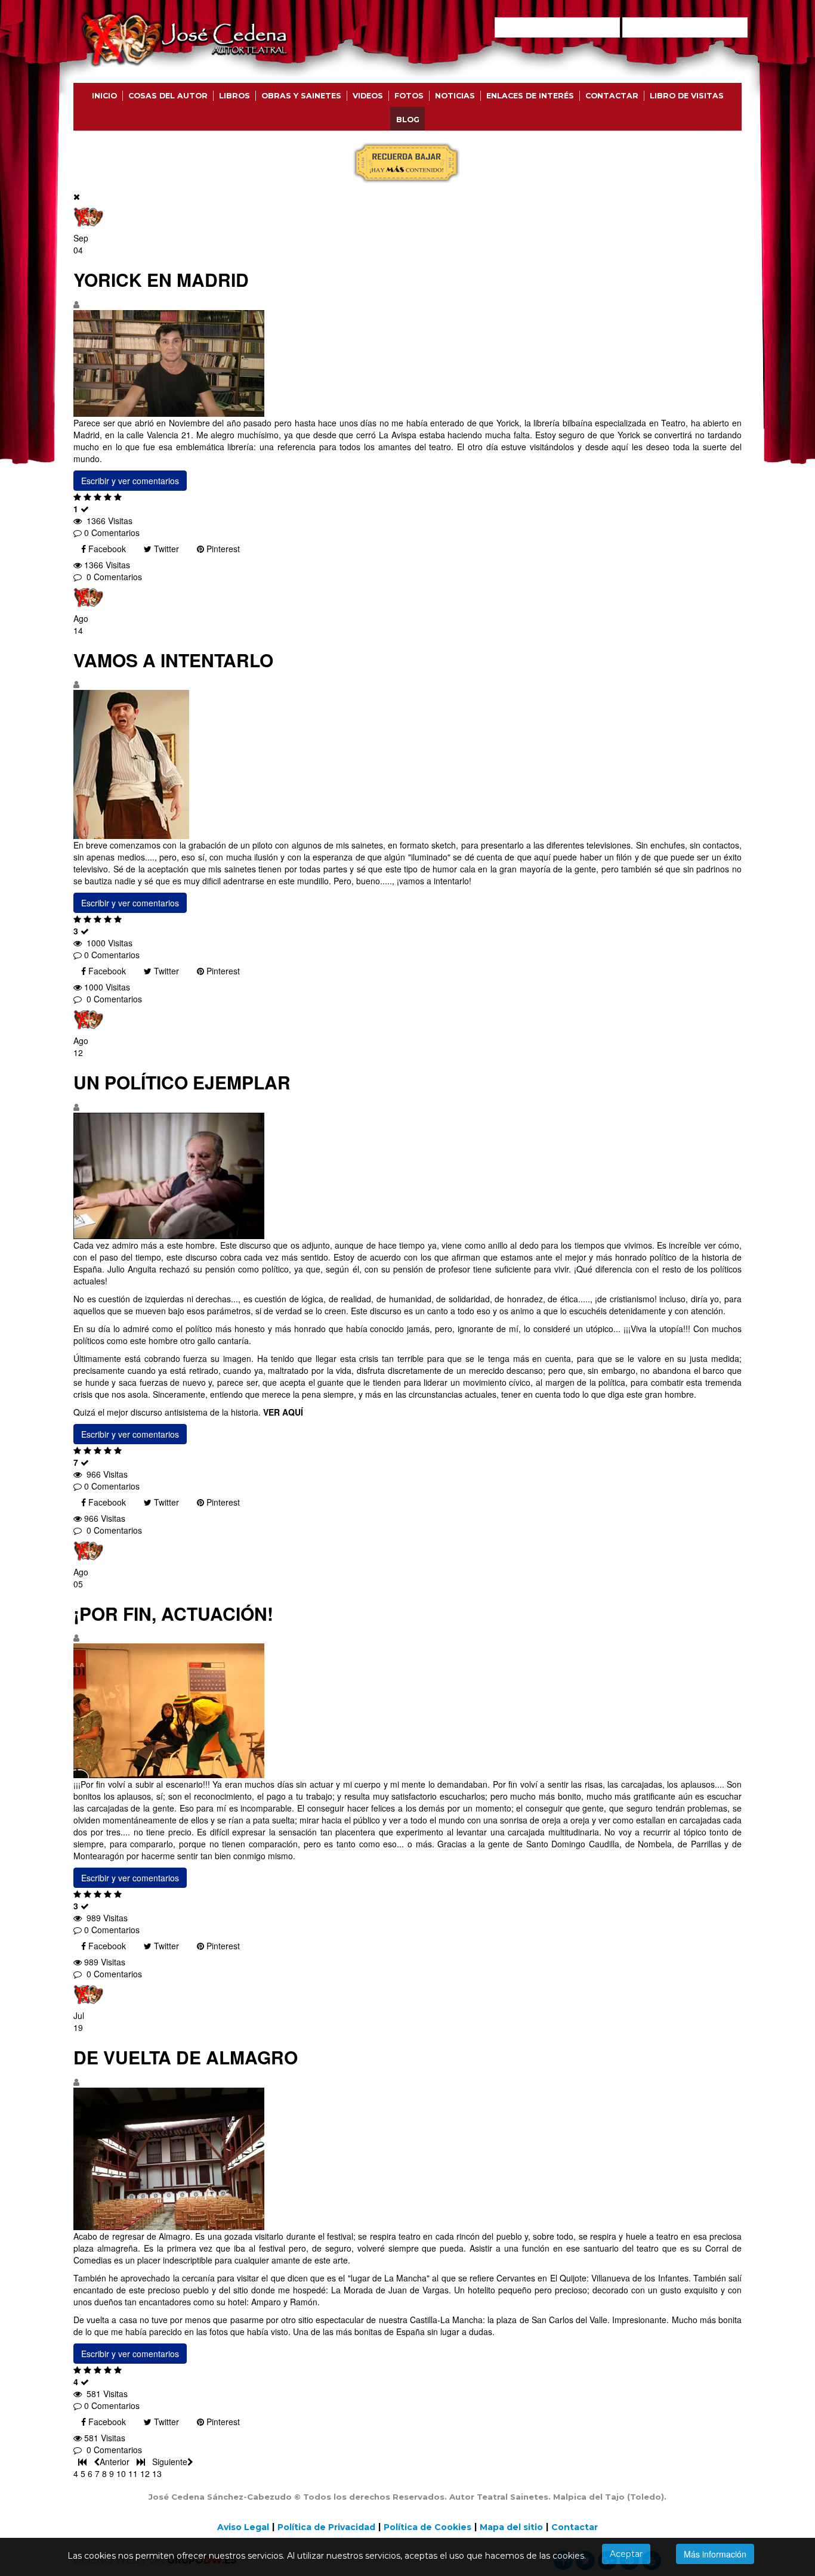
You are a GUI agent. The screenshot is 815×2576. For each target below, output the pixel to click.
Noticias (455, 96)
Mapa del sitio (511, 2527)
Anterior (116, 2462)
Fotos (409, 96)
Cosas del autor (168, 96)
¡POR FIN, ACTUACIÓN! (173, 1613)
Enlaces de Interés (530, 96)
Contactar (612, 96)
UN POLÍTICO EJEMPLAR (182, 1082)
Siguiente (170, 2462)
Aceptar (626, 2554)
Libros (234, 96)
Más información (715, 2554)
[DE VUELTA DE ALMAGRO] (407, 2159)
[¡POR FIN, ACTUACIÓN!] (407, 1711)
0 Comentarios (112, 532)
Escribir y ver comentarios (130, 481)
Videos (368, 96)
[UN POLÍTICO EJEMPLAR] (407, 1176)
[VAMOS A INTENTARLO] (407, 764)
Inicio (104, 96)
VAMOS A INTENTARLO (173, 660)
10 (121, 2473)
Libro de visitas (687, 96)
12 (145, 2473)
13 (157, 2473)
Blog (408, 120)
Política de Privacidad (326, 2527)
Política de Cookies (427, 2527)
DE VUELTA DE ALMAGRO (186, 2057)
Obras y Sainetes (301, 96)
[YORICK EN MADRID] (407, 363)
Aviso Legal (243, 2527)
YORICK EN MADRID (161, 279)
